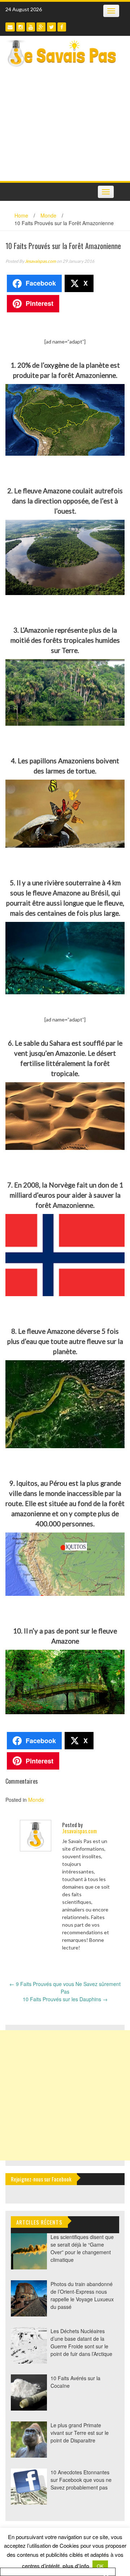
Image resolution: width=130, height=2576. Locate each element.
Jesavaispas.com (40, 261)
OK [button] (100, 2566)
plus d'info (76, 2566)
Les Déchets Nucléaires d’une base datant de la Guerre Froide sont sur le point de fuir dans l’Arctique (81, 2342)
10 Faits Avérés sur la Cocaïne (75, 2382)
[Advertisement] (65, 126)
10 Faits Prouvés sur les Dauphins (65, 1999)
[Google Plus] (41, 27)
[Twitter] (51, 27)
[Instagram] (21, 27)
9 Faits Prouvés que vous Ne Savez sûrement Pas (65, 1988)
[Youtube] (31, 27)
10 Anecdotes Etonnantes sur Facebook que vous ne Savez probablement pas (81, 2480)
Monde (48, 215)
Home (21, 215)
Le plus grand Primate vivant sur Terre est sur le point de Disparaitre (80, 2433)
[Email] (10, 27)
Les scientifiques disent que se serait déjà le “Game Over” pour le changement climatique (82, 2248)
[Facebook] (62, 27)
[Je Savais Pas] (62, 53)
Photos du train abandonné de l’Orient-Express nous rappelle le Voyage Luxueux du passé (82, 2295)
